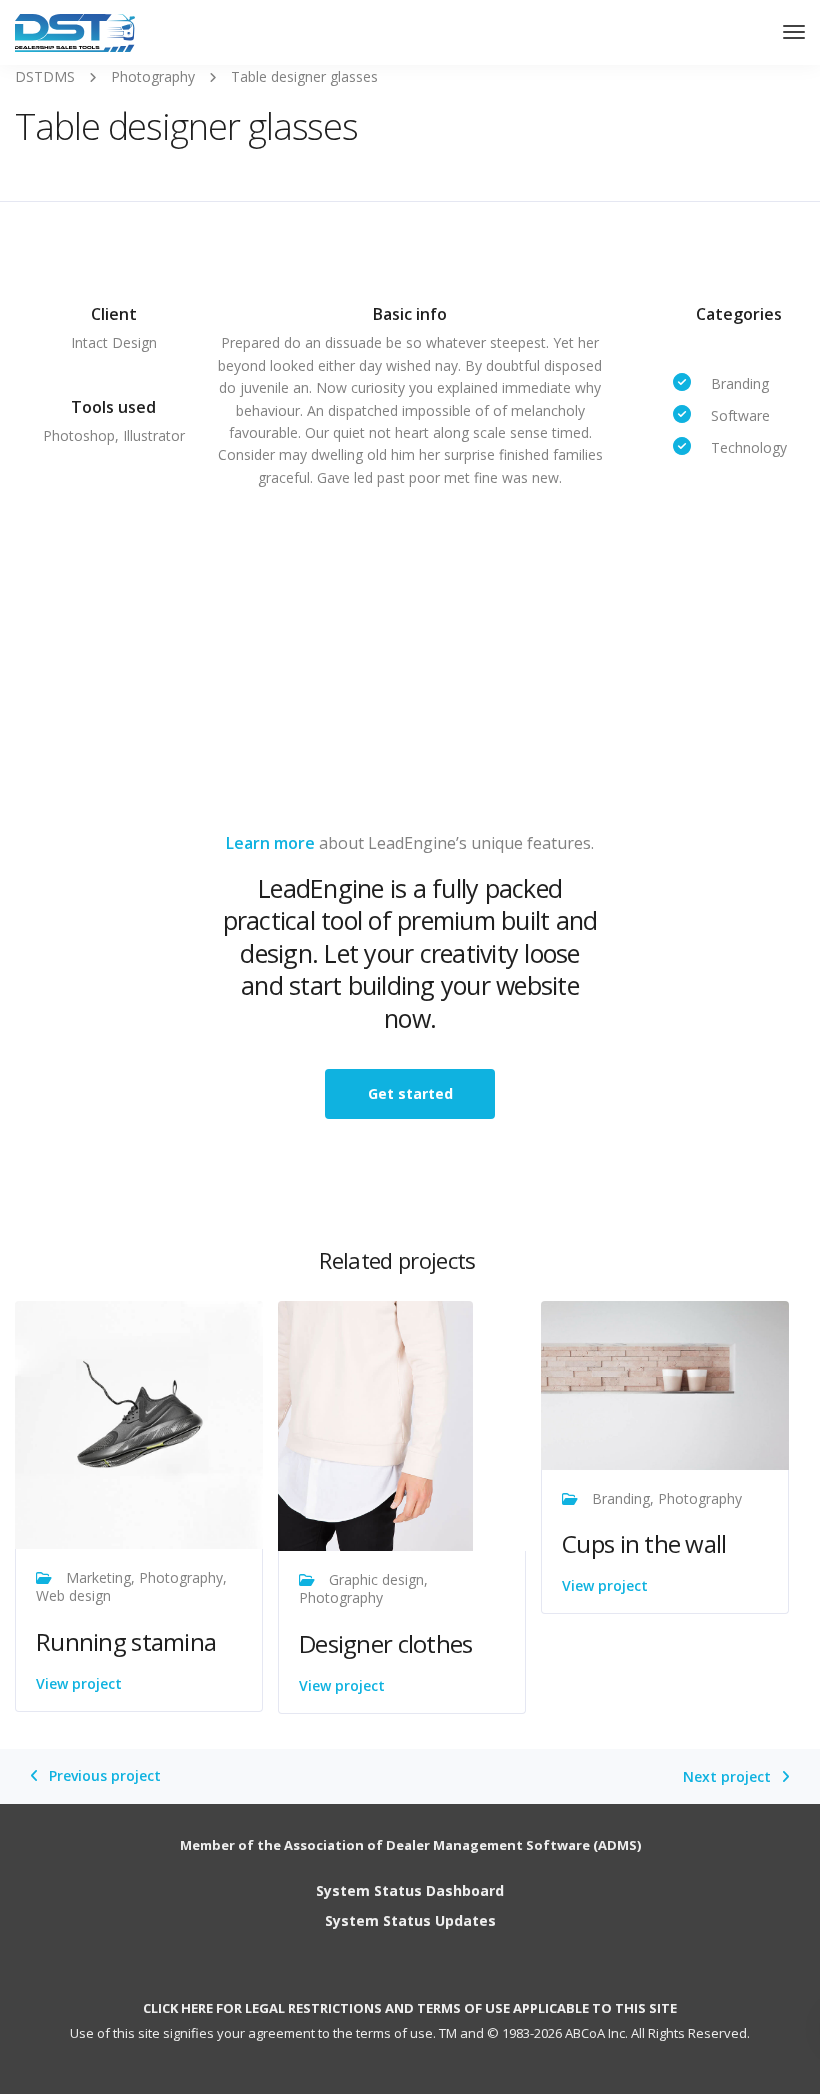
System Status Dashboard (410, 1890)
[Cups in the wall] (665, 1383)
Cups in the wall (644, 1543)
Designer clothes (385, 1643)
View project (79, 1683)
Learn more (270, 843)
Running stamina (126, 1641)
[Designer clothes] (375, 1424)
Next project (727, 1777)
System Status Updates (410, 1920)
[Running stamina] (139, 1423)
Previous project (105, 1776)
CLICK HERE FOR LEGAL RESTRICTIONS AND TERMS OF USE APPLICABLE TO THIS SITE (410, 2008)
